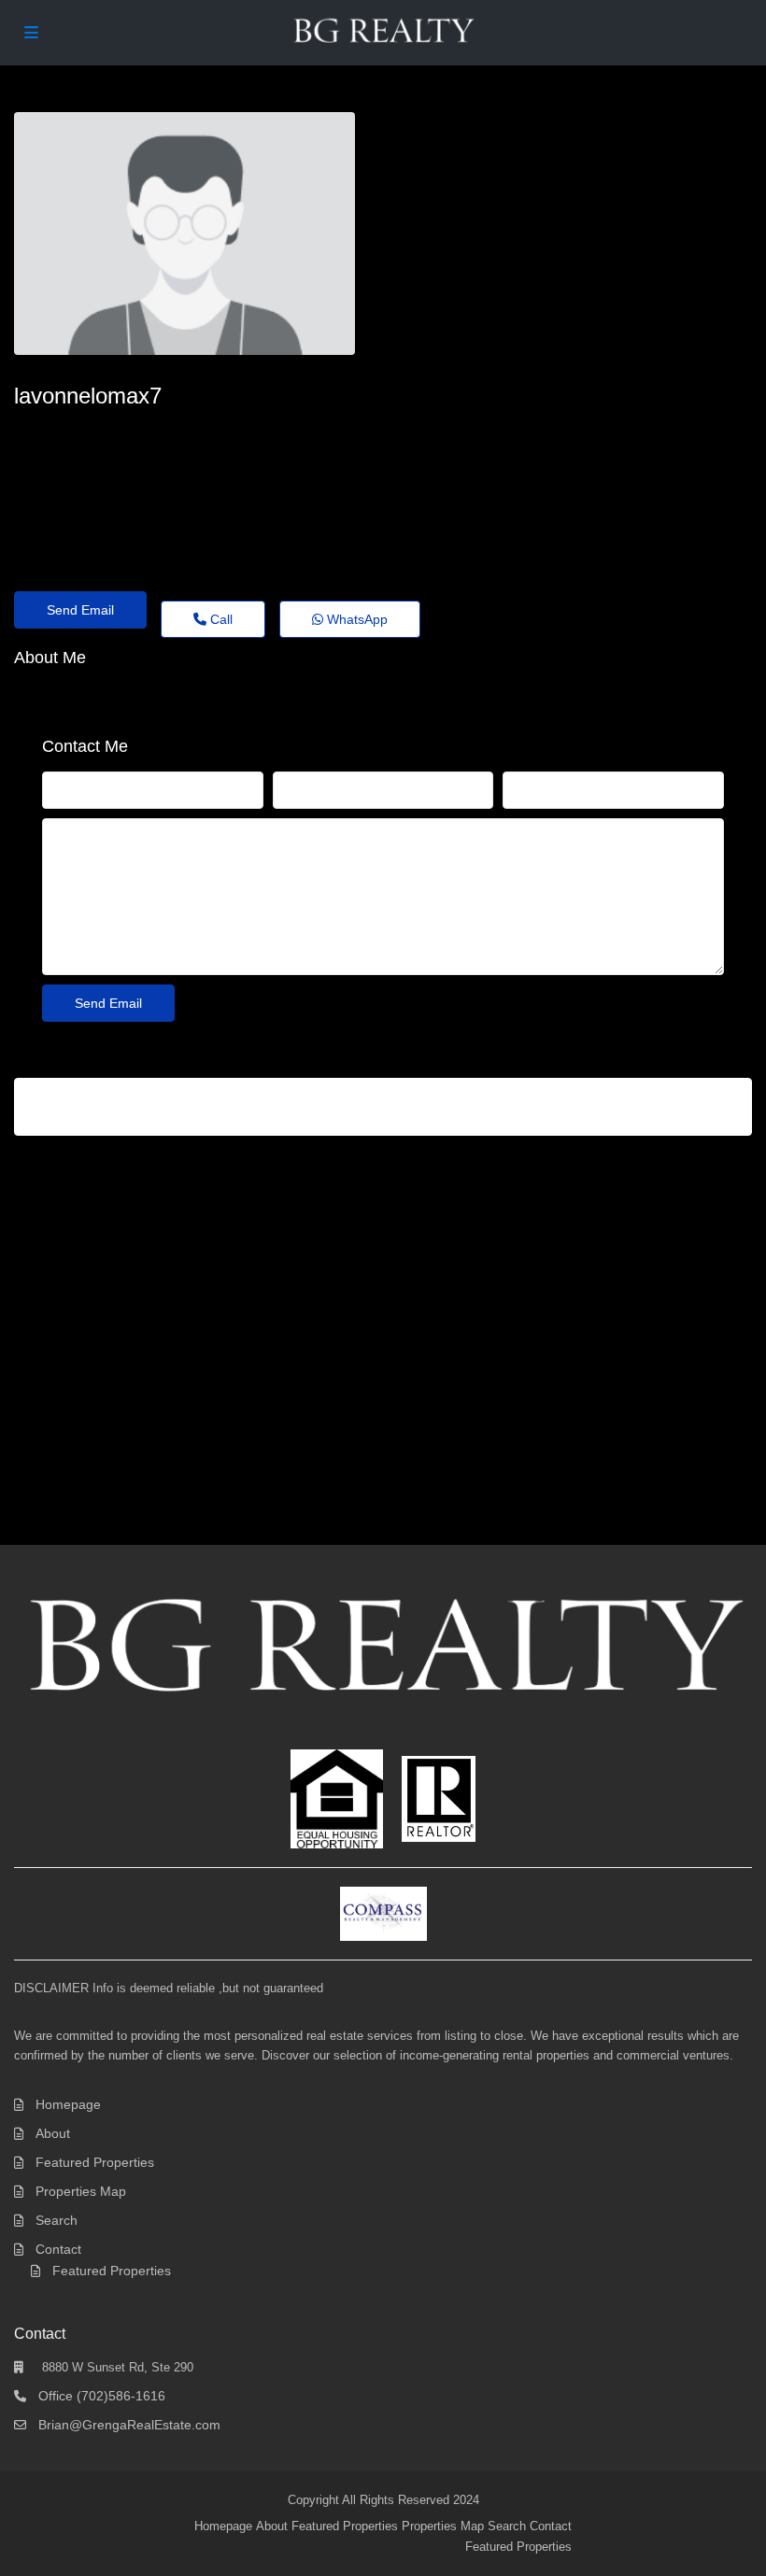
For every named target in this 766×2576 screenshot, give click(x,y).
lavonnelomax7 (88, 396)
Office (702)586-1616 (102, 2396)
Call (220, 619)
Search (57, 2220)
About (53, 2133)
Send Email (80, 610)
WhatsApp (355, 619)
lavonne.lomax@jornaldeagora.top (138, 430)
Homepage (68, 2104)
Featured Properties (95, 2162)
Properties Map (81, 2191)
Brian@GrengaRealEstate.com (129, 2425)
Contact (58, 2249)
